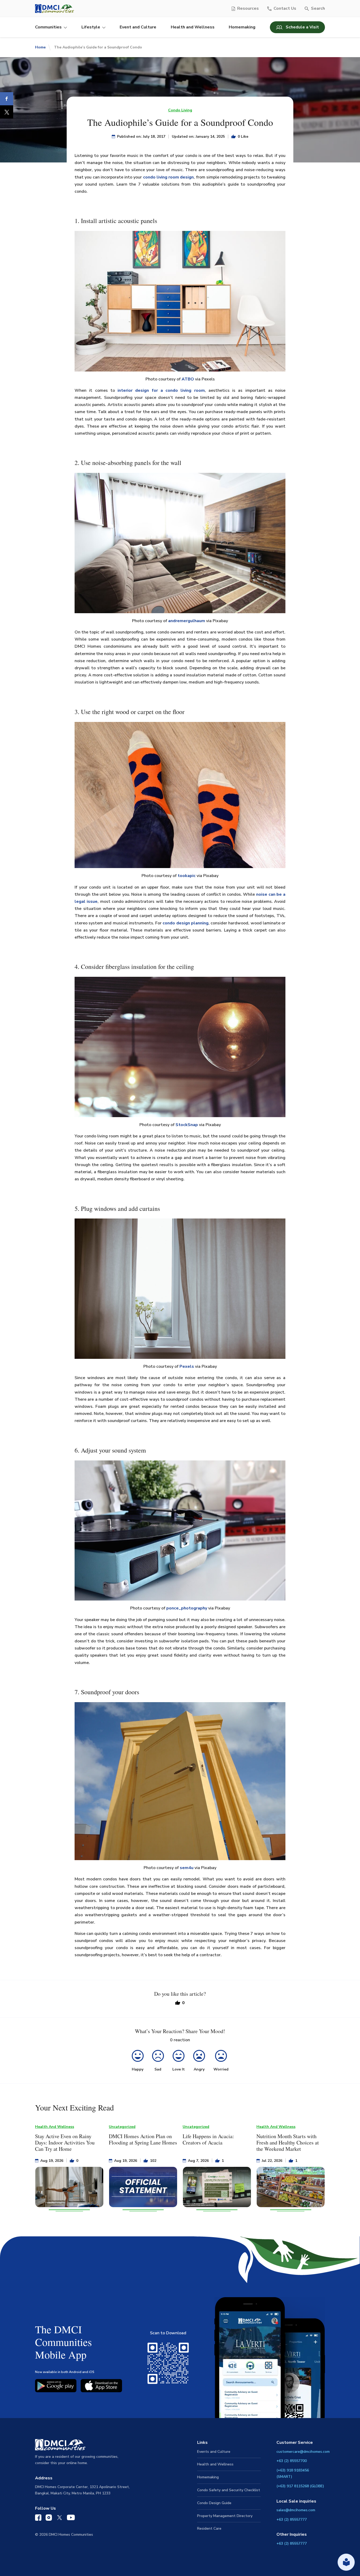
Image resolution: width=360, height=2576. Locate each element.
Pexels (187, 1366)
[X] (7, 112)
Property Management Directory (225, 2516)
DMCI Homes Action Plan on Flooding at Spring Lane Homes (143, 2139)
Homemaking (242, 27)
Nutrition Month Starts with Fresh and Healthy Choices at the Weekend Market (288, 2142)
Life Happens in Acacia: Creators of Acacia (208, 2139)
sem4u (187, 1868)
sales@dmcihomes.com (296, 2510)
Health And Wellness (55, 2127)
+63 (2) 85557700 (292, 2461)
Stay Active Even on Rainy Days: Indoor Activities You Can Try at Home (65, 2142)
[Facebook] (7, 99)
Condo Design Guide (214, 2503)
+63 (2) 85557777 (292, 2520)
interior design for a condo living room (161, 390)
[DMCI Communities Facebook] (38, 2519)
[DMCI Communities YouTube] (71, 2519)
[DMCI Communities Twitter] (59, 2519)
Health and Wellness (193, 27)
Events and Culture (214, 2452)
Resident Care (209, 2528)
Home (40, 47)
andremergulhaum (187, 621)
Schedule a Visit (302, 27)
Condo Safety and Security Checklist (229, 2490)
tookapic (187, 876)
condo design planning (185, 923)
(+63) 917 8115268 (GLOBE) (300, 2486)
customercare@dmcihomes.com (303, 2452)
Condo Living (180, 110)
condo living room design (169, 177)
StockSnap (187, 1125)
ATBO (188, 379)
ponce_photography (187, 1608)
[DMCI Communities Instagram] (49, 2519)
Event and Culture (138, 27)
